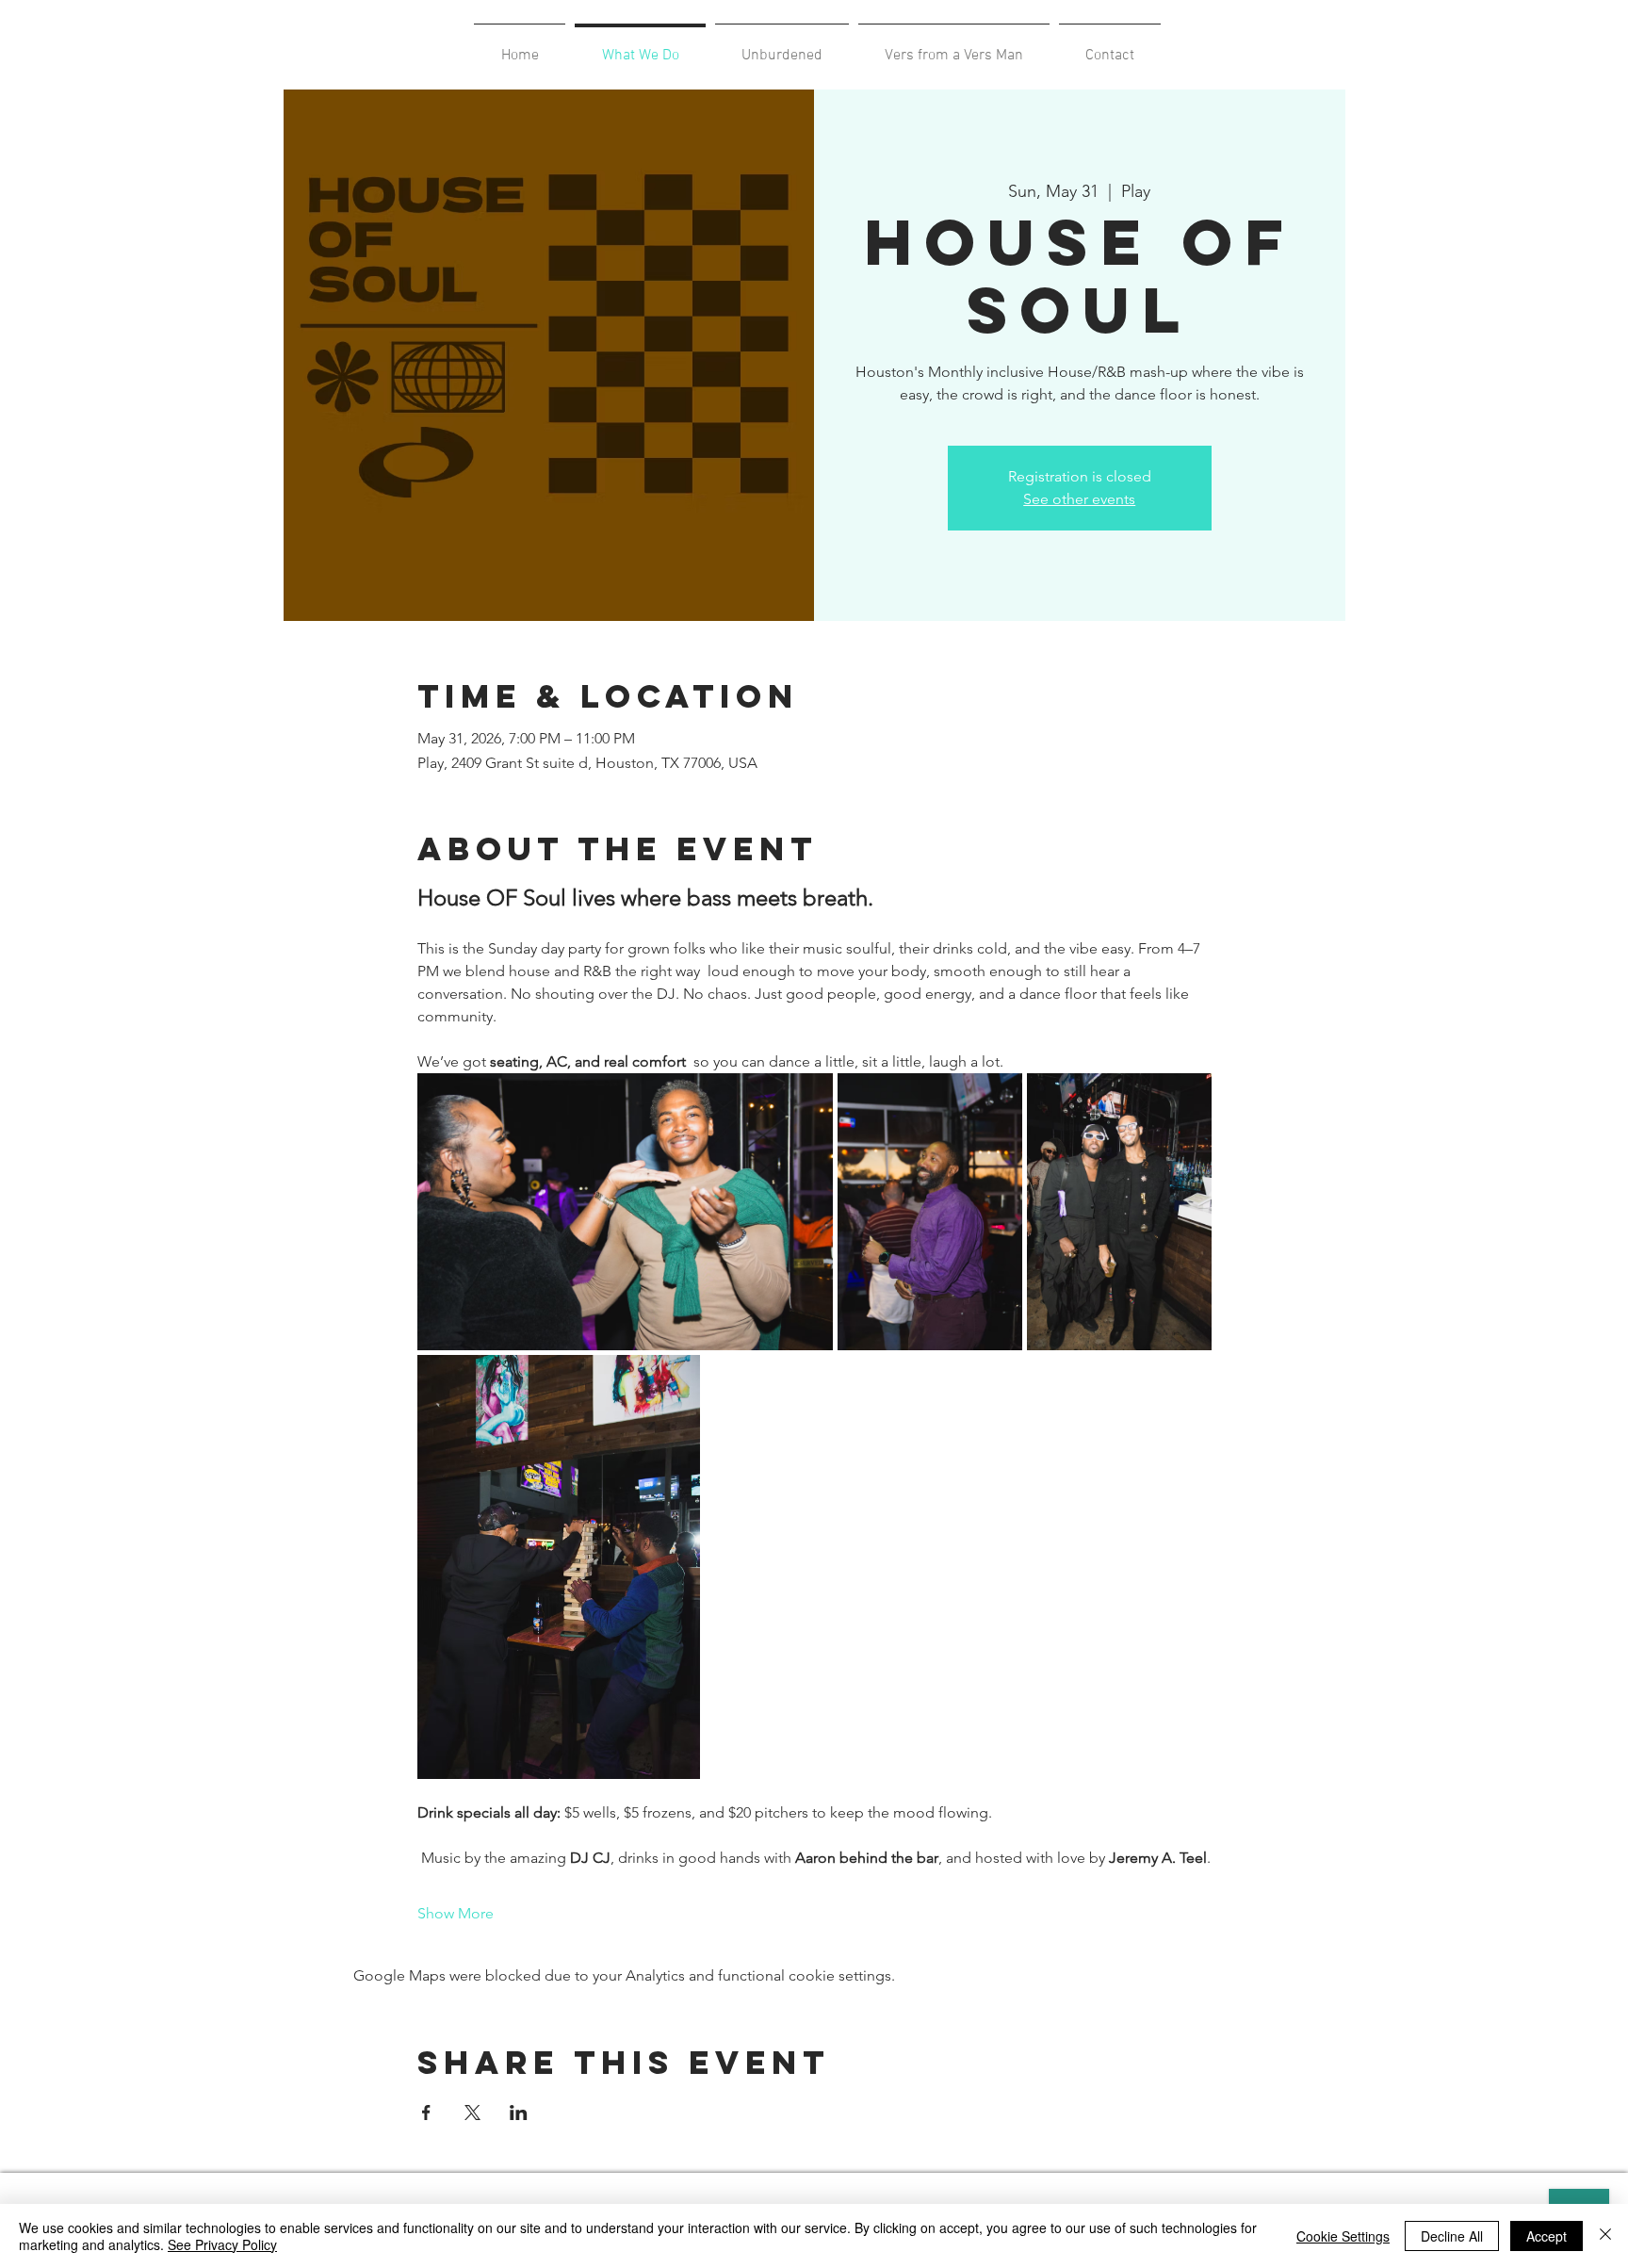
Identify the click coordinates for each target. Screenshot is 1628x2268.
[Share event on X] (472, 2113)
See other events (1079, 499)
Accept (1547, 2236)
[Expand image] (625, 1212)
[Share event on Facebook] (426, 2113)
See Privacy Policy (222, 2244)
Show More (456, 1913)
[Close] (1605, 2236)
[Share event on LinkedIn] (519, 2113)
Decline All (1452, 2236)
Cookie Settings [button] (1343, 2236)
